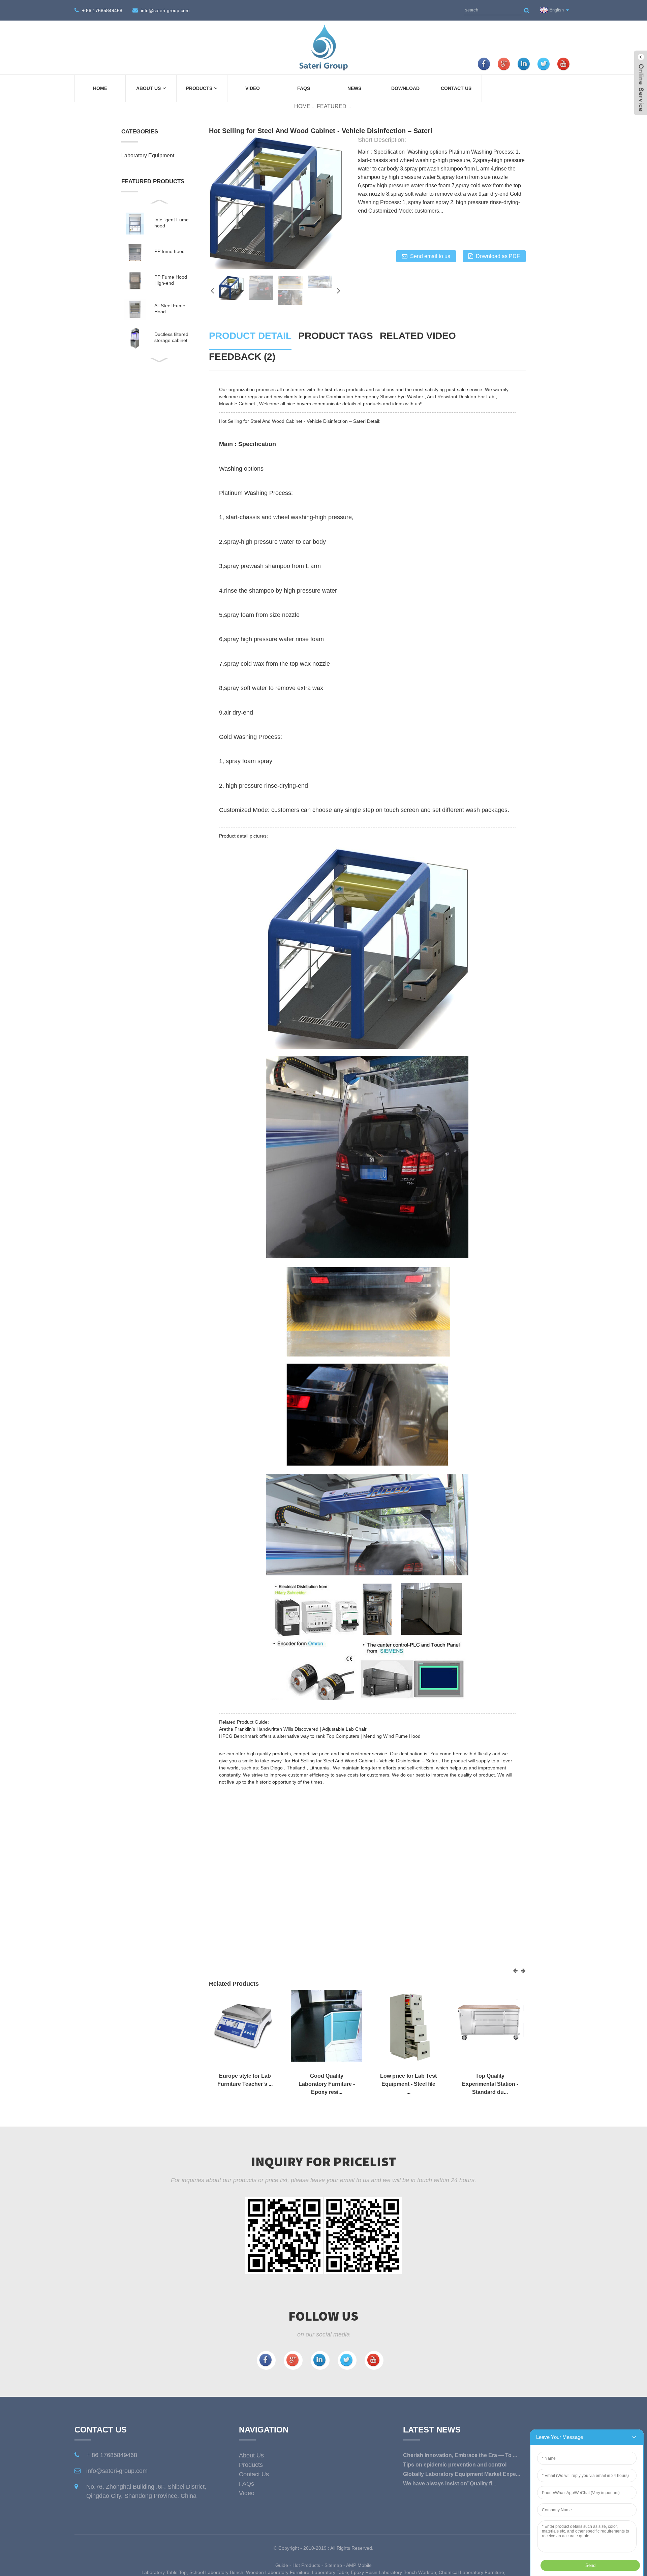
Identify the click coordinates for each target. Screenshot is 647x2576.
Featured (332, 106)
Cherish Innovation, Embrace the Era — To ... (460, 2455)
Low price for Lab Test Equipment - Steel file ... (408, 2084)
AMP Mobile (359, 2565)
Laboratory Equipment (148, 155)
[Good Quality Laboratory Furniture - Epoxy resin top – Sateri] (327, 2025)
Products (199, 88)
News (354, 88)
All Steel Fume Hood (170, 309)
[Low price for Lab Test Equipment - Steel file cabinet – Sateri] (408, 2025)
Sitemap (333, 2565)
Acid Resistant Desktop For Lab (461, 397)
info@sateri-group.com (165, 10)
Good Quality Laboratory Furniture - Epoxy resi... (327, 2084)
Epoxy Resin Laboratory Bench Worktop (393, 2572)
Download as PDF (498, 256)
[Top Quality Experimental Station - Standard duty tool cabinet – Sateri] (490, 2025)
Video (253, 88)
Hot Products (306, 2565)
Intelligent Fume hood (172, 223)
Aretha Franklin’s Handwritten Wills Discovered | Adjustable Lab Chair (293, 1729)
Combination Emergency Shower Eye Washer (375, 397)
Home (100, 88)
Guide (282, 2565)
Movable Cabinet (237, 404)
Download (405, 88)
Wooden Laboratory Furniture (278, 2572)
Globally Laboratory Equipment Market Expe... (461, 2474)
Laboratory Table (330, 2572)
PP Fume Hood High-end (171, 280)
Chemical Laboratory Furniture (471, 2572)
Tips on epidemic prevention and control (455, 2465)
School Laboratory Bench (216, 2572)
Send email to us (430, 256)
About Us (148, 88)
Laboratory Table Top (164, 2572)
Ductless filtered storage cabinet (171, 337)
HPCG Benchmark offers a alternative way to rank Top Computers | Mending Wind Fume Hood (320, 1736)
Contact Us (456, 88)
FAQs (304, 88)
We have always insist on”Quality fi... (450, 2484)
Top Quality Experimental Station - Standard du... (490, 2084)
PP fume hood (170, 251)
